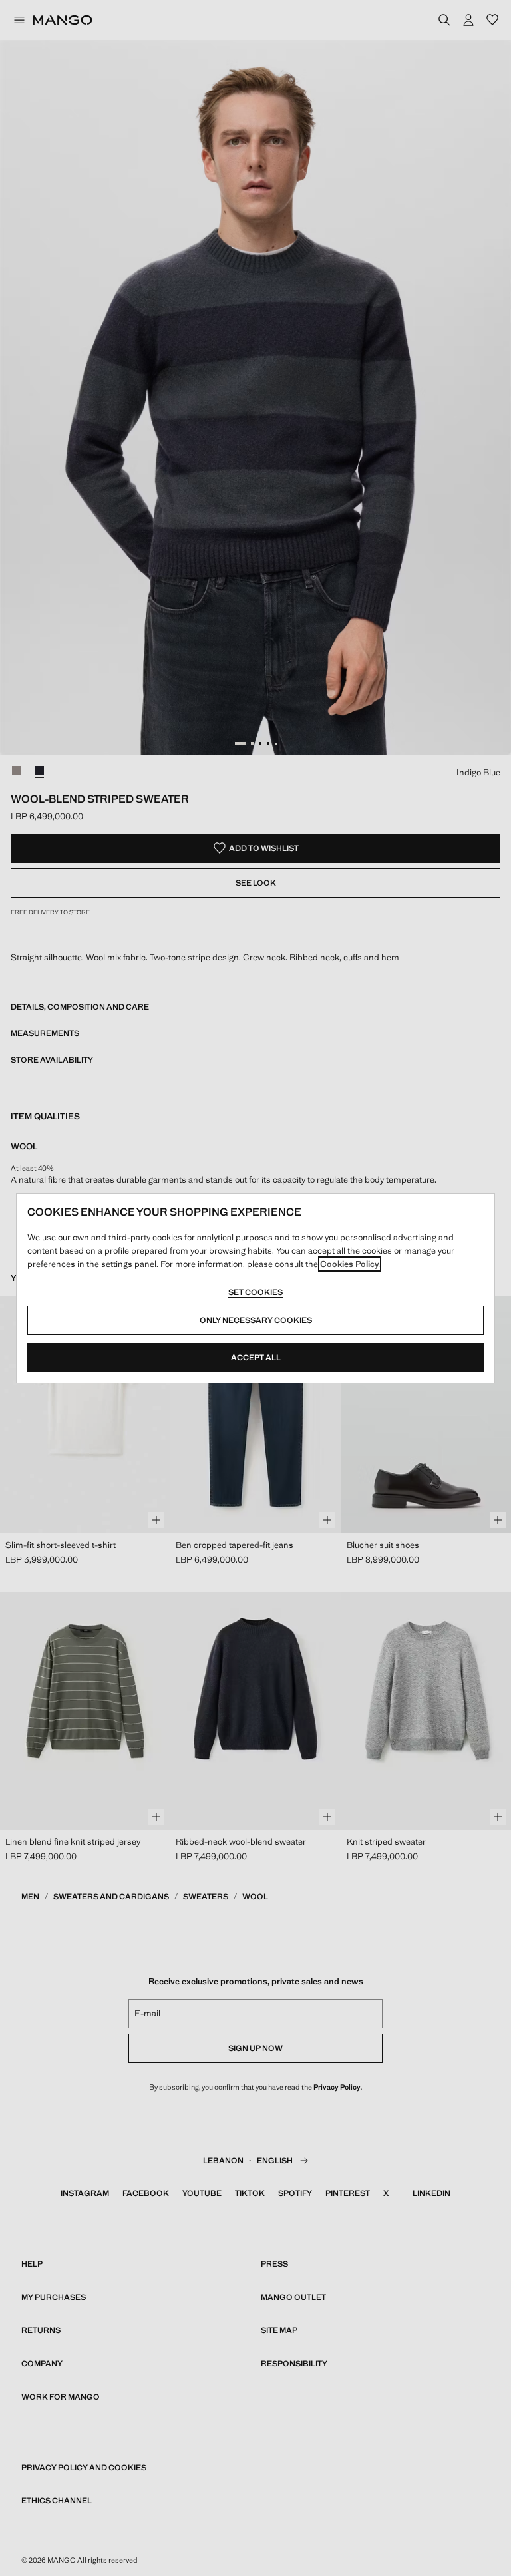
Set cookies (255, 1292)
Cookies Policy (350, 1264)
